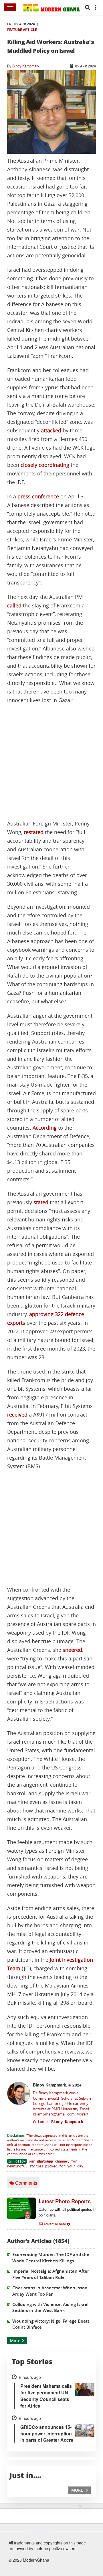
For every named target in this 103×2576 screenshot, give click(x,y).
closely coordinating (45, 465)
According (45, 1128)
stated (41, 1202)
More (81, 2114)
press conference (38, 497)
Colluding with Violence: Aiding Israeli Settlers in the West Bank (51, 2307)
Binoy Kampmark (26, 66)
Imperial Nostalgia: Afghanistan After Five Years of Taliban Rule (51, 2274)
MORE (78, 2490)
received (17, 1415)
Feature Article (22, 30)
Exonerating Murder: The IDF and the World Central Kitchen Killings (51, 2258)
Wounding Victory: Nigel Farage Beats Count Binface (51, 2324)
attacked (51, 431)
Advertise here (55, 2224)
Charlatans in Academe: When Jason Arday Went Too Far (50, 2291)
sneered (72, 1650)
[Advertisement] (51, 762)
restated (34, 832)
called (14, 606)
